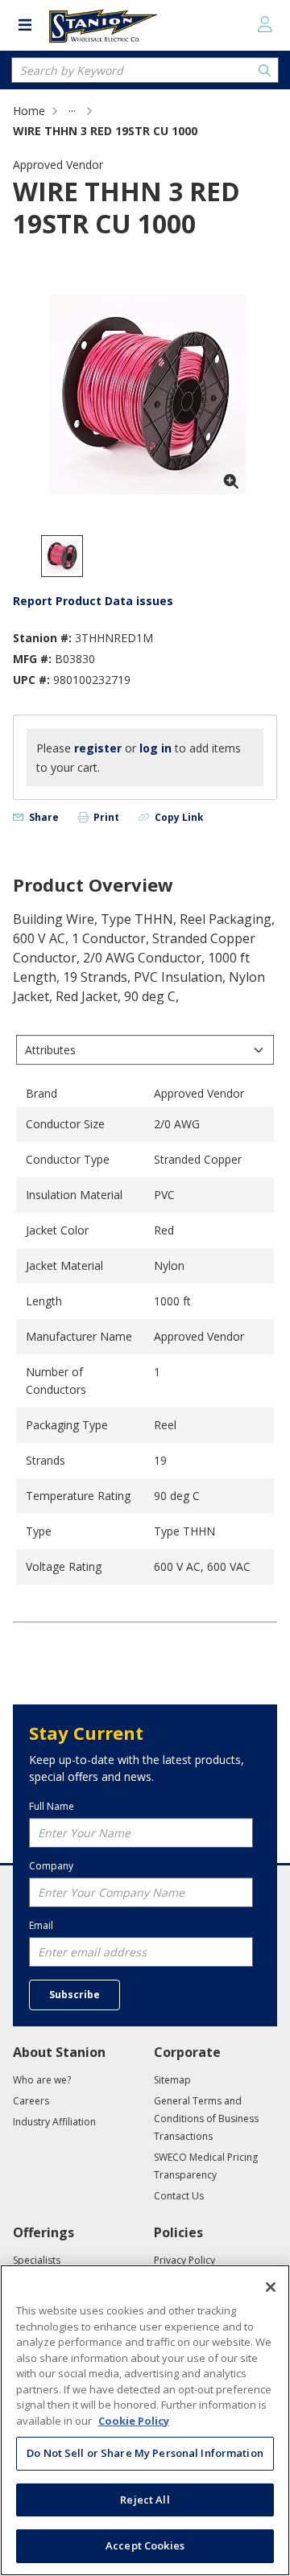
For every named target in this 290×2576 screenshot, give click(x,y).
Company (51, 1866)
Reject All (145, 2500)
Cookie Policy (134, 2421)
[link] (72, 111)
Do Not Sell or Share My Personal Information (145, 2453)
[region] (145, 2420)
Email (41, 1925)
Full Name (52, 1806)
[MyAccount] (265, 24)
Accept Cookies (145, 2545)
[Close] (271, 2287)
